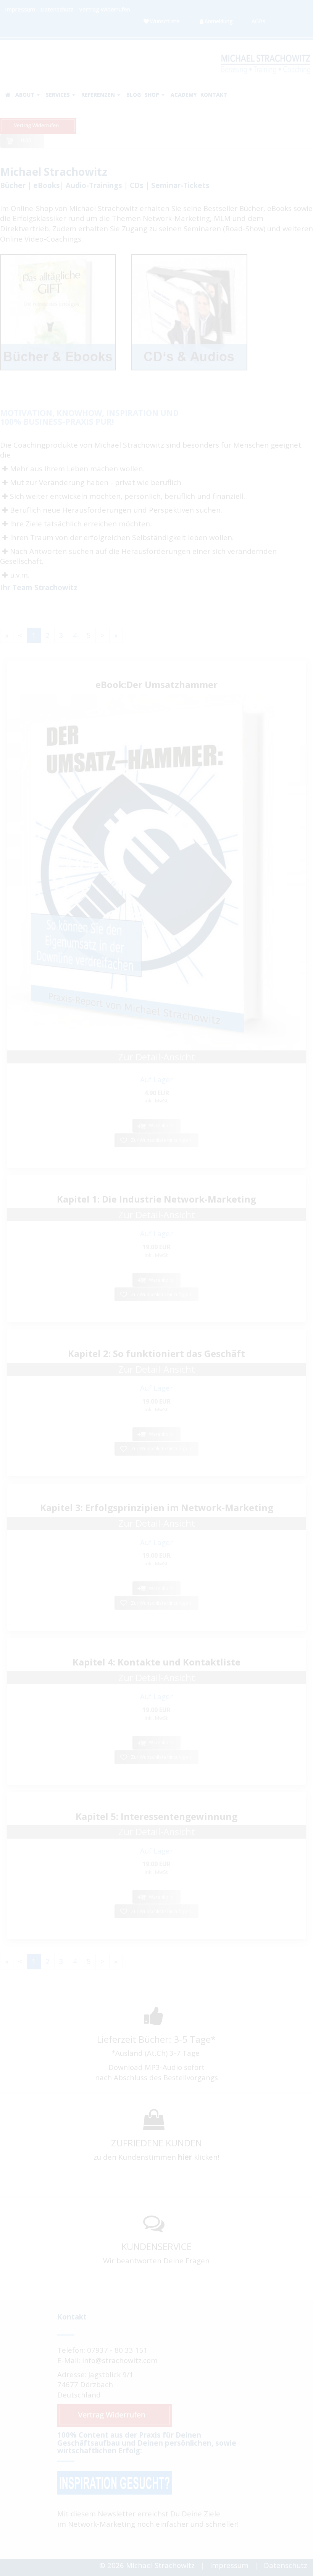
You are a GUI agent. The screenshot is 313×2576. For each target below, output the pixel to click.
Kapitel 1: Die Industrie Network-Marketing (156, 1199)
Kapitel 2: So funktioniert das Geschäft (156, 1353)
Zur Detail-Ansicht (157, 1057)
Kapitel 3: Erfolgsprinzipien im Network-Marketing (157, 1507)
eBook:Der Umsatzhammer (156, 684)
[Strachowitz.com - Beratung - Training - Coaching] (265, 62)
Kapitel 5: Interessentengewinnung (156, 1816)
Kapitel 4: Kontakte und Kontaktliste (156, 1662)
